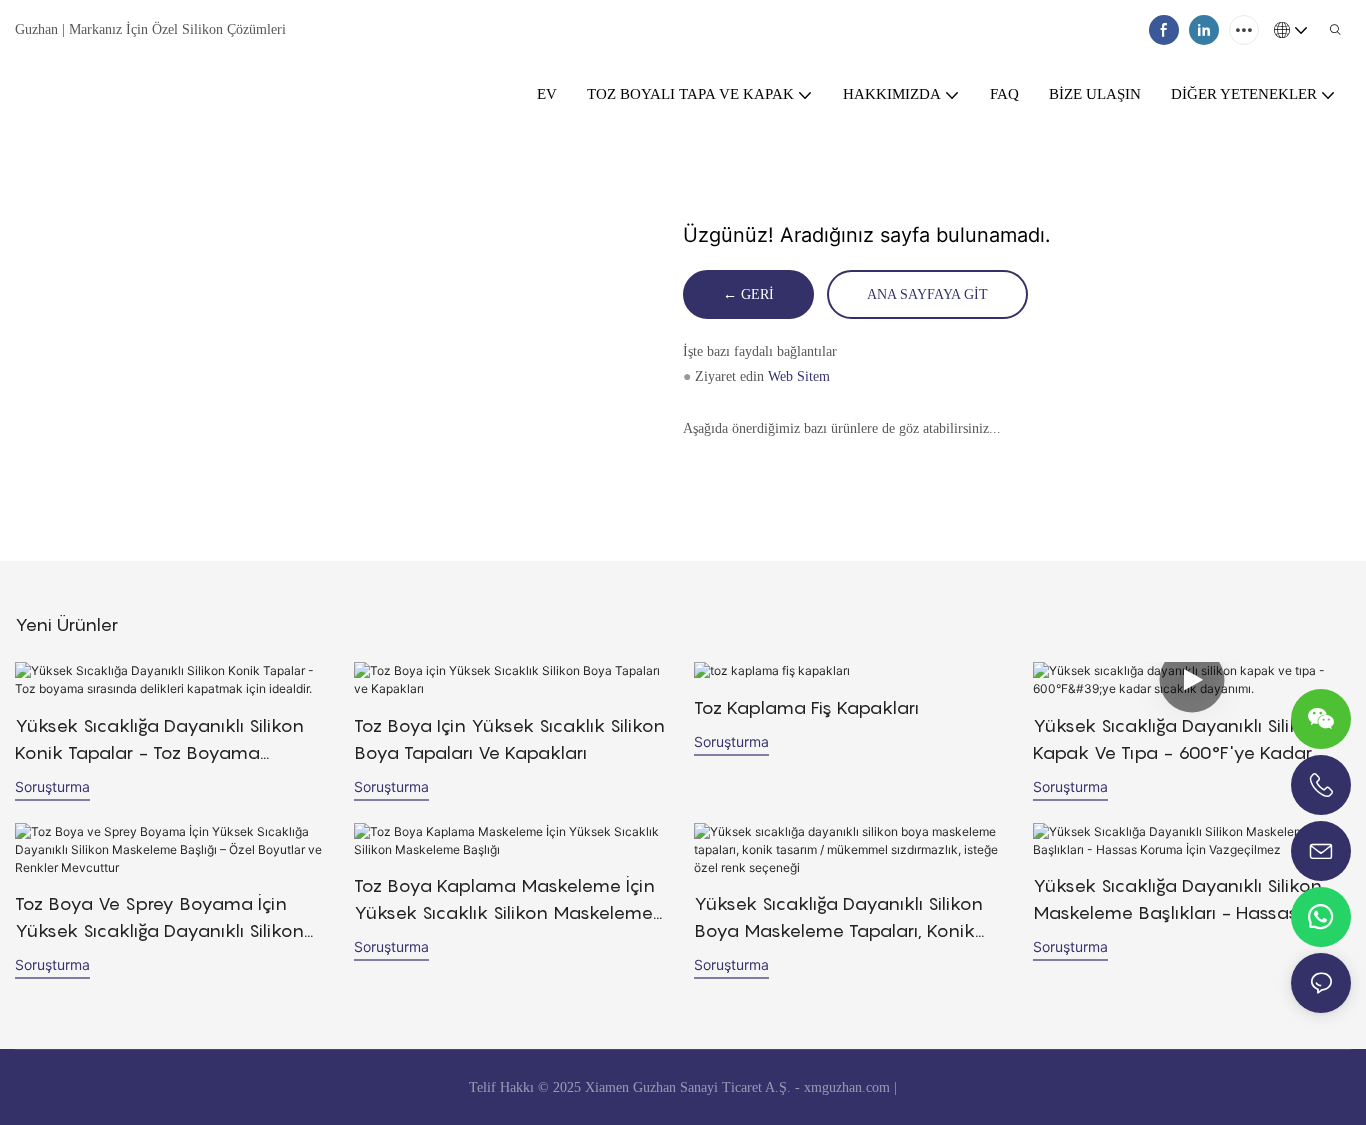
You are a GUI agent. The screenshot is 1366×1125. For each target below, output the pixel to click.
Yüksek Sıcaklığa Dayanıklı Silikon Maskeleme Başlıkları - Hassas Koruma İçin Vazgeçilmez (1177, 900)
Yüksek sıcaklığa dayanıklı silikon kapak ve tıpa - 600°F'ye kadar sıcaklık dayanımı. (1177, 740)
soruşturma (52, 786)
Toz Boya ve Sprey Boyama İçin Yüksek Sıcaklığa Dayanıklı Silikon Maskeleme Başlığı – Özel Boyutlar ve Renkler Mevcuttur (167, 918)
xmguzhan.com (847, 1087)
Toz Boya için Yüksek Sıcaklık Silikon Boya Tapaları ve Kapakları (509, 739)
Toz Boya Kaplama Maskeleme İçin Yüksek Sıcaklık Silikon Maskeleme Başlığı (504, 900)
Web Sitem (797, 376)
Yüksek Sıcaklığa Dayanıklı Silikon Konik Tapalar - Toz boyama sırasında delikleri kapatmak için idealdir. (159, 740)
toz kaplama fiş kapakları (806, 707)
